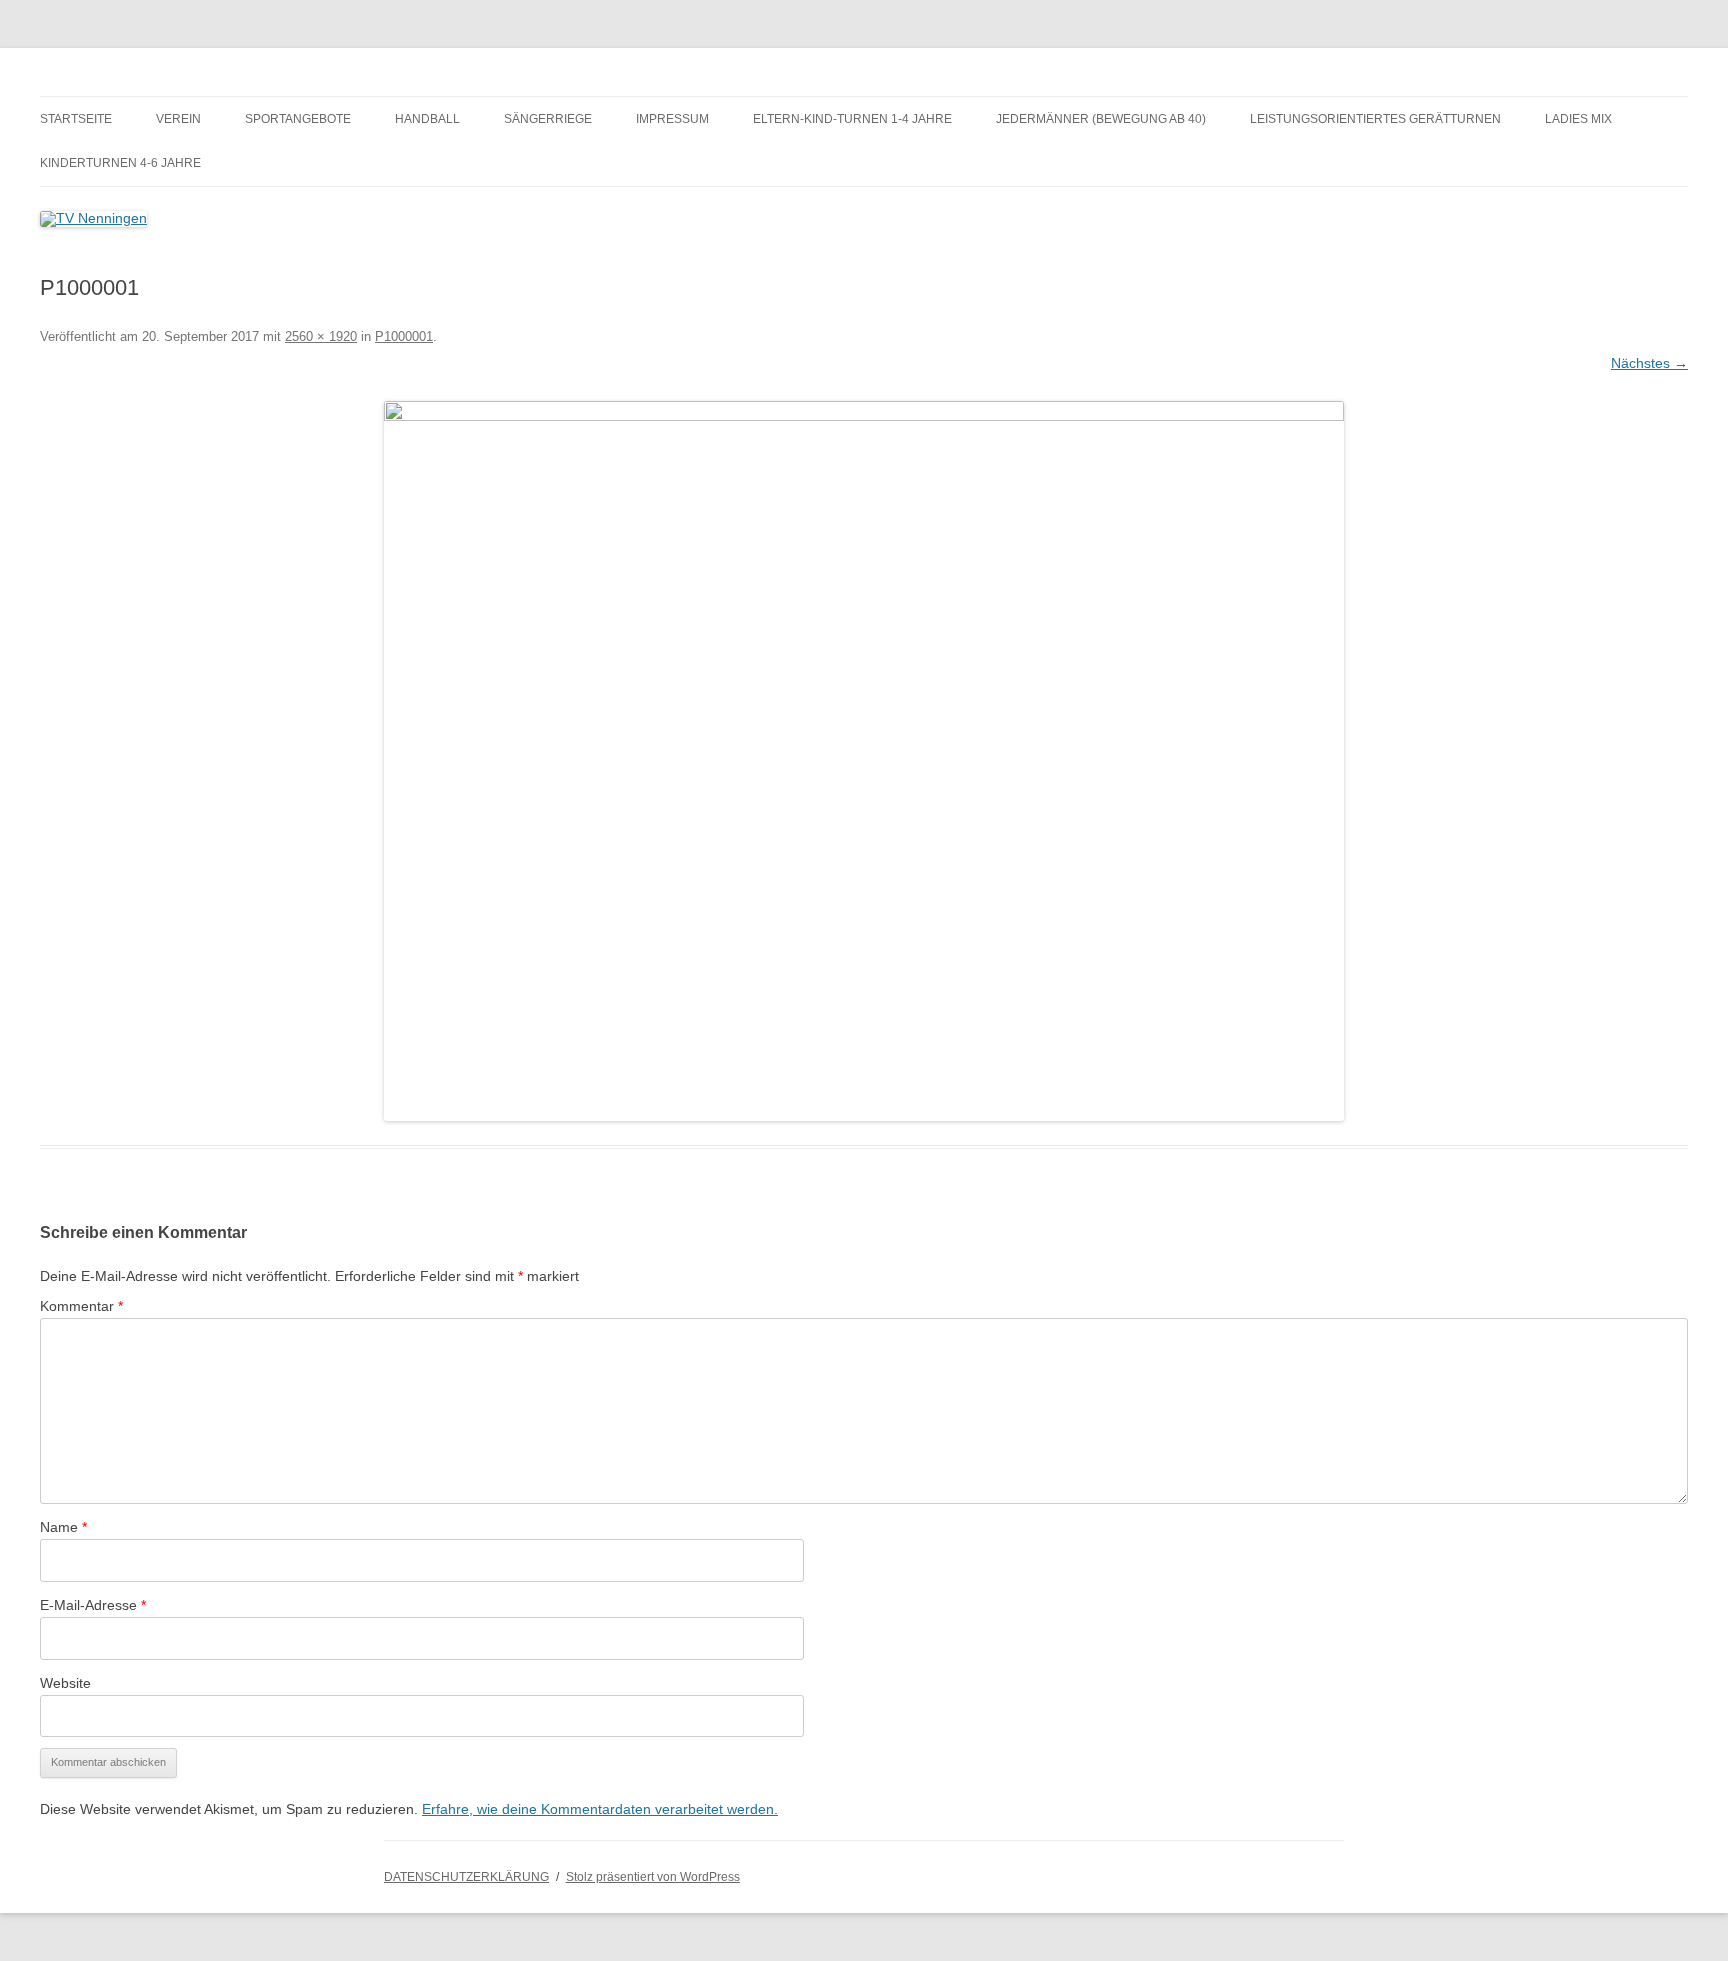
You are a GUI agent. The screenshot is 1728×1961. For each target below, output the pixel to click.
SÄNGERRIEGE (548, 119)
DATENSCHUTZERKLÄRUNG (466, 1877)
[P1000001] (864, 761)
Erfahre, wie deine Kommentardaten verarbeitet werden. (600, 1809)
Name (63, 1527)
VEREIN (178, 119)
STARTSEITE (76, 119)
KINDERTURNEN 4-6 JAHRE (120, 163)
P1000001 (404, 336)
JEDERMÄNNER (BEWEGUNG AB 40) (1101, 119)
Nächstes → (1649, 363)
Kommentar (81, 1306)
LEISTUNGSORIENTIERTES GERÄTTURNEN (1375, 119)
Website (65, 1683)
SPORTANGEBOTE (298, 119)
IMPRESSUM (672, 119)
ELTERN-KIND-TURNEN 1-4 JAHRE (852, 119)
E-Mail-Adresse (93, 1605)
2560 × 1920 (321, 336)
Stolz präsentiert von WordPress (653, 1877)
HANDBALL (427, 119)
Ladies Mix (1578, 119)
